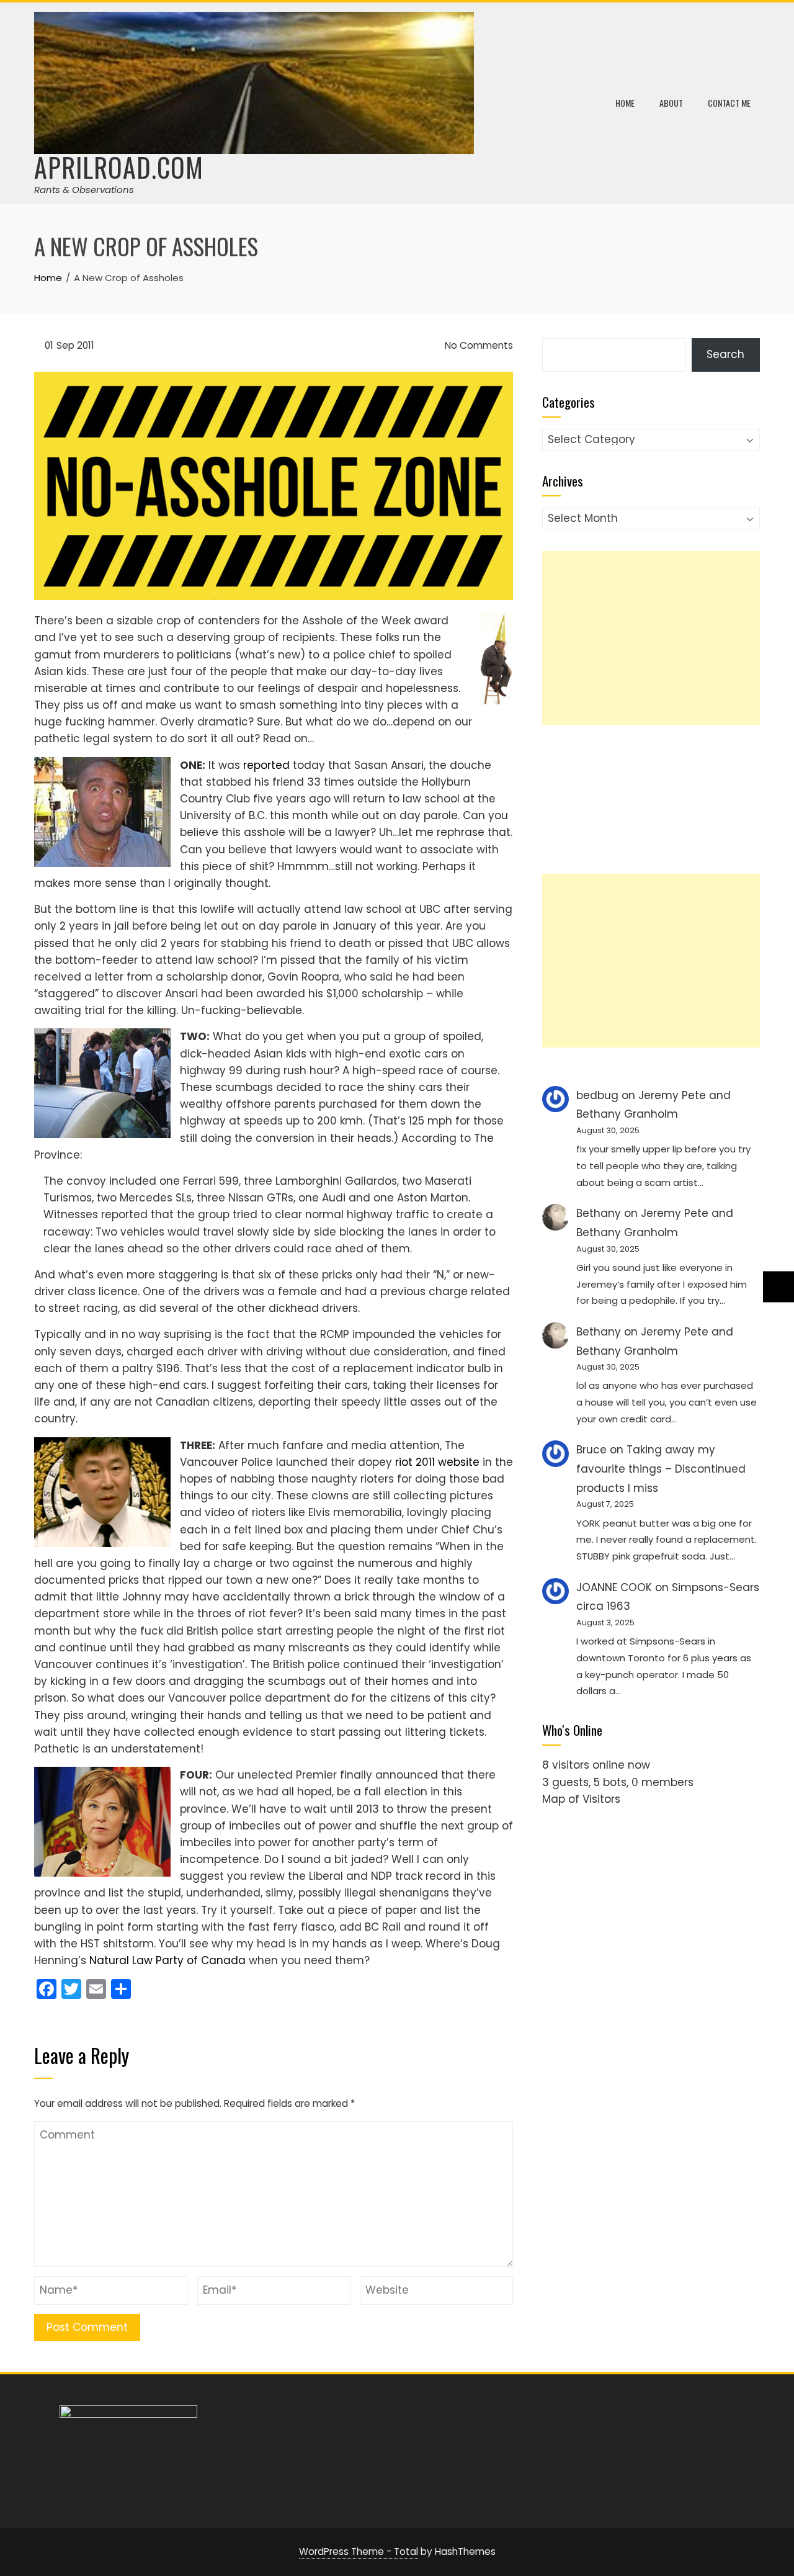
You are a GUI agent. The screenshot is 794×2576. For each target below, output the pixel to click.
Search (725, 354)
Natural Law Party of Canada (167, 1960)
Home (625, 103)
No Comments (478, 345)
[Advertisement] (651, 638)
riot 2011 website (437, 1462)
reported (266, 765)
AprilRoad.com (119, 167)
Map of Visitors (581, 1799)
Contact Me (729, 103)
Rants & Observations (84, 190)
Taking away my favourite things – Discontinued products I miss (661, 1469)
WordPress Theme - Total (359, 2551)
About (671, 103)
